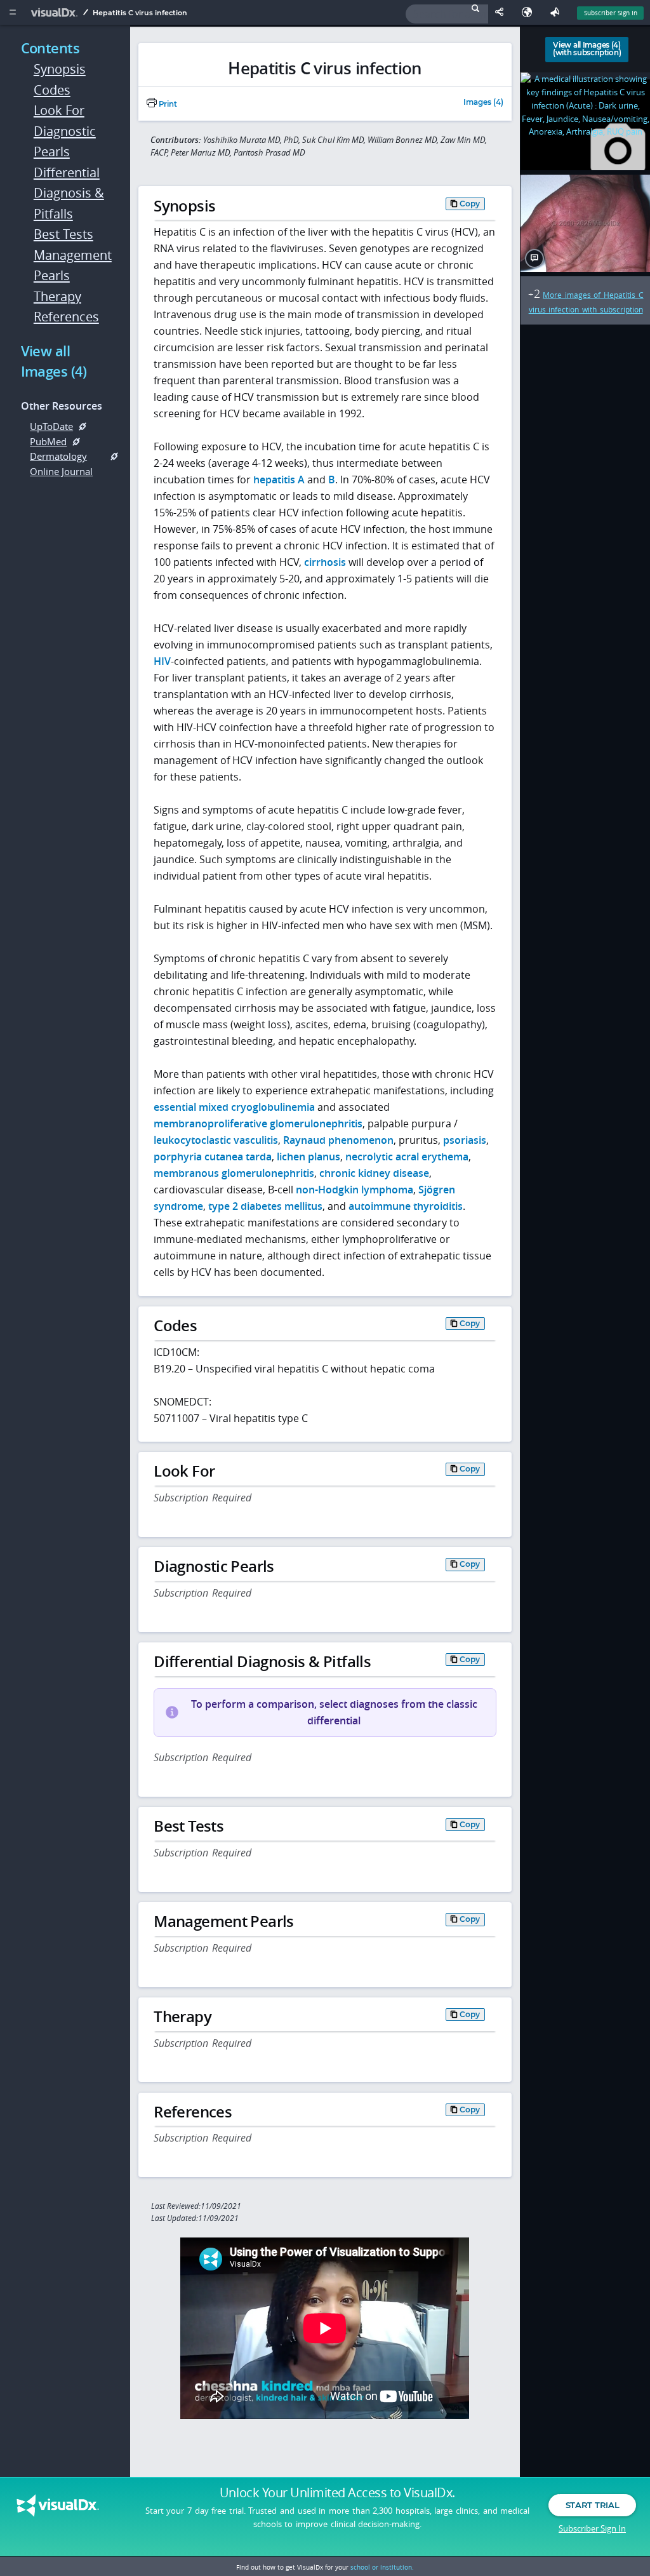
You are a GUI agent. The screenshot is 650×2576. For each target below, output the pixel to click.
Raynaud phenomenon (338, 1140)
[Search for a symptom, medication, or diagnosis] (447, 14)
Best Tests (63, 234)
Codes (52, 90)
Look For (59, 110)
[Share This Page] (502, 12)
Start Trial (592, 2505)
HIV (162, 661)
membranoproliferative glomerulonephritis (258, 1124)
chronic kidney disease (374, 1173)
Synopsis (60, 69)
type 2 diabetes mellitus (265, 1206)
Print (167, 104)
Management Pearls (70, 265)
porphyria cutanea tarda (213, 1157)
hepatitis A (279, 480)
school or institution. (382, 2567)
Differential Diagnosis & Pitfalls (69, 193)
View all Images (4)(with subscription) (587, 49)
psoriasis (465, 1140)
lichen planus (308, 1157)
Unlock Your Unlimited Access (337, 2493)
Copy (470, 204)
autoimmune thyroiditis (406, 1206)
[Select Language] (530, 12)
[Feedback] (557, 12)
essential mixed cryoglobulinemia (234, 1107)
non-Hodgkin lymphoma (355, 1190)
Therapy (57, 296)
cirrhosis (325, 562)
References (66, 317)
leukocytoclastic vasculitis (216, 1140)
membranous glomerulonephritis (234, 1173)
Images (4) (483, 103)
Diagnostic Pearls (65, 142)
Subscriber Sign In (611, 13)
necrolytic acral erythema (407, 1157)
